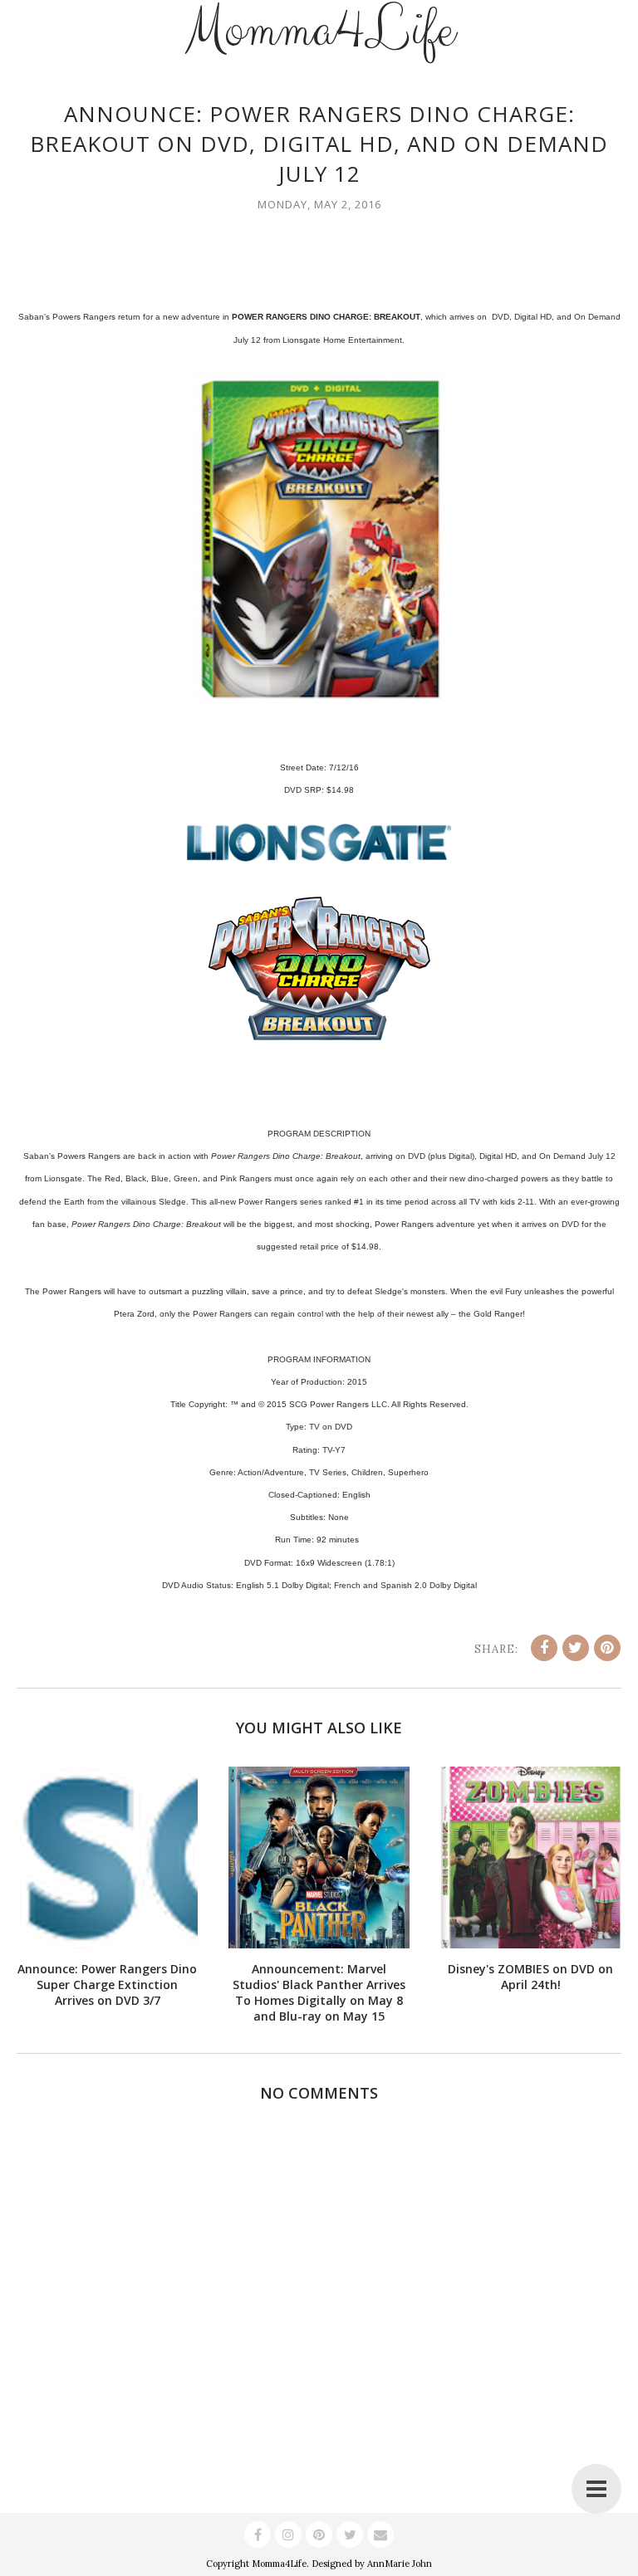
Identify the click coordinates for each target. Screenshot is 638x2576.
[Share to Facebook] (544, 1648)
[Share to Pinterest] (607, 1648)
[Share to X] (576, 1648)
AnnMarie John (400, 2564)
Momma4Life (279, 2564)
